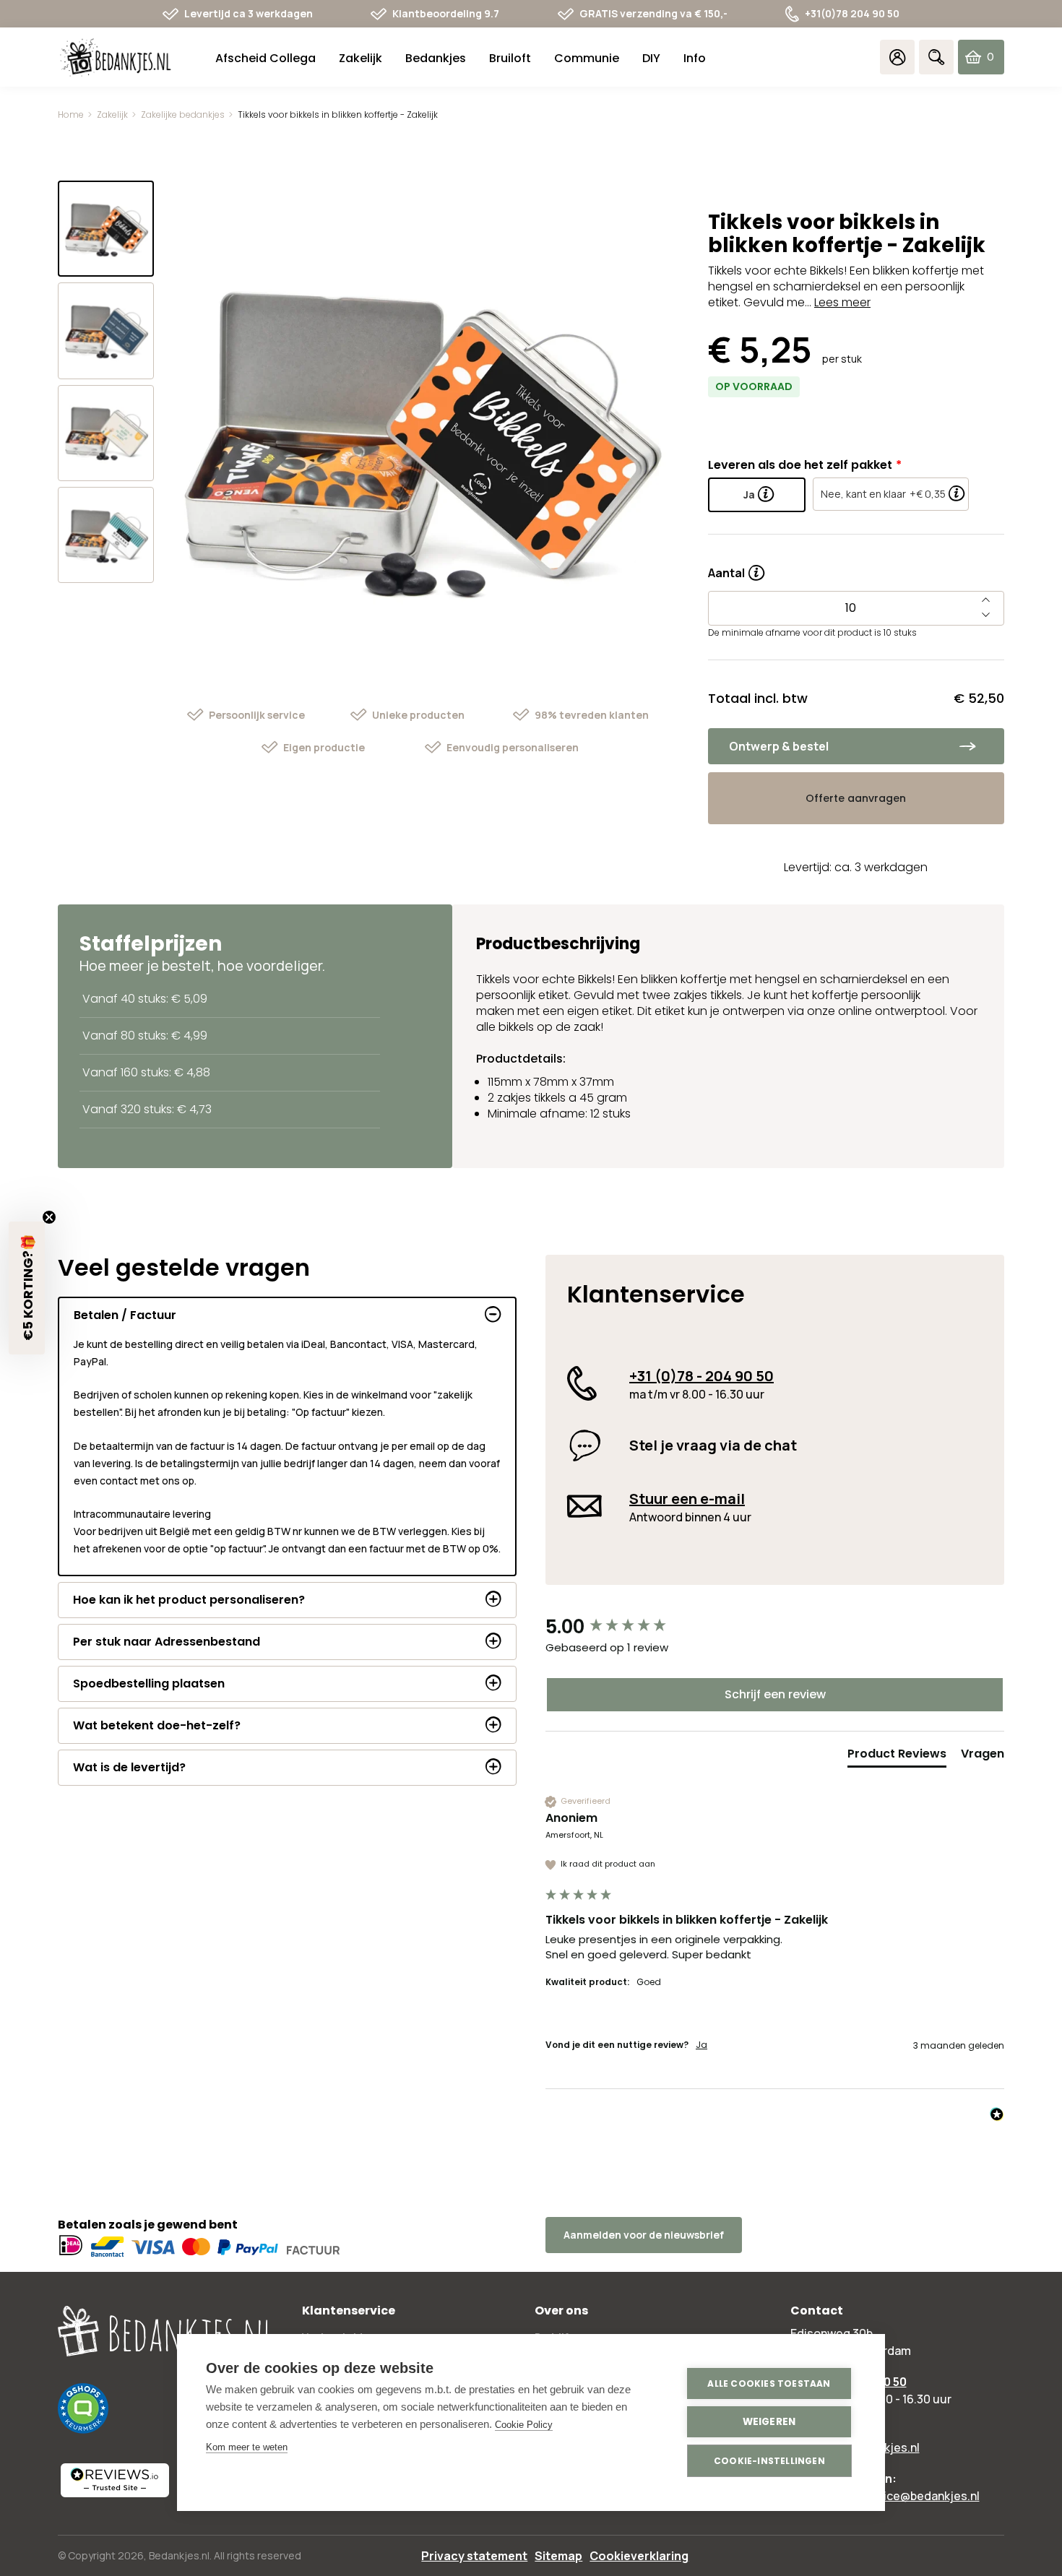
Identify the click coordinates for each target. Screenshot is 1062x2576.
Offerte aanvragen (856, 798)
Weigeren (769, 2422)
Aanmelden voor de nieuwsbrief (644, 2235)
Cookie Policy (524, 2425)
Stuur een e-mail (687, 1499)
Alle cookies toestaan (769, 2383)
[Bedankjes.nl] (116, 57)
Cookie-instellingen (769, 2461)
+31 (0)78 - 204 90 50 (701, 1376)
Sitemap (558, 2556)
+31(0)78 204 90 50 (852, 13)
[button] (27, 1288)
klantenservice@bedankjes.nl (899, 2496)
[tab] (897, 1757)
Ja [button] (701, 2045)
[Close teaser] (49, 1217)
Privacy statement (474, 2556)
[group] (775, 1627)
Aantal (736, 568)
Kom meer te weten (247, 2447)
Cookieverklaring (639, 2556)
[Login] (897, 57)
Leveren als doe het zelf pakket (800, 465)
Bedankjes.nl (179, 2555)
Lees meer (842, 302)
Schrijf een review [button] (775, 1694)
